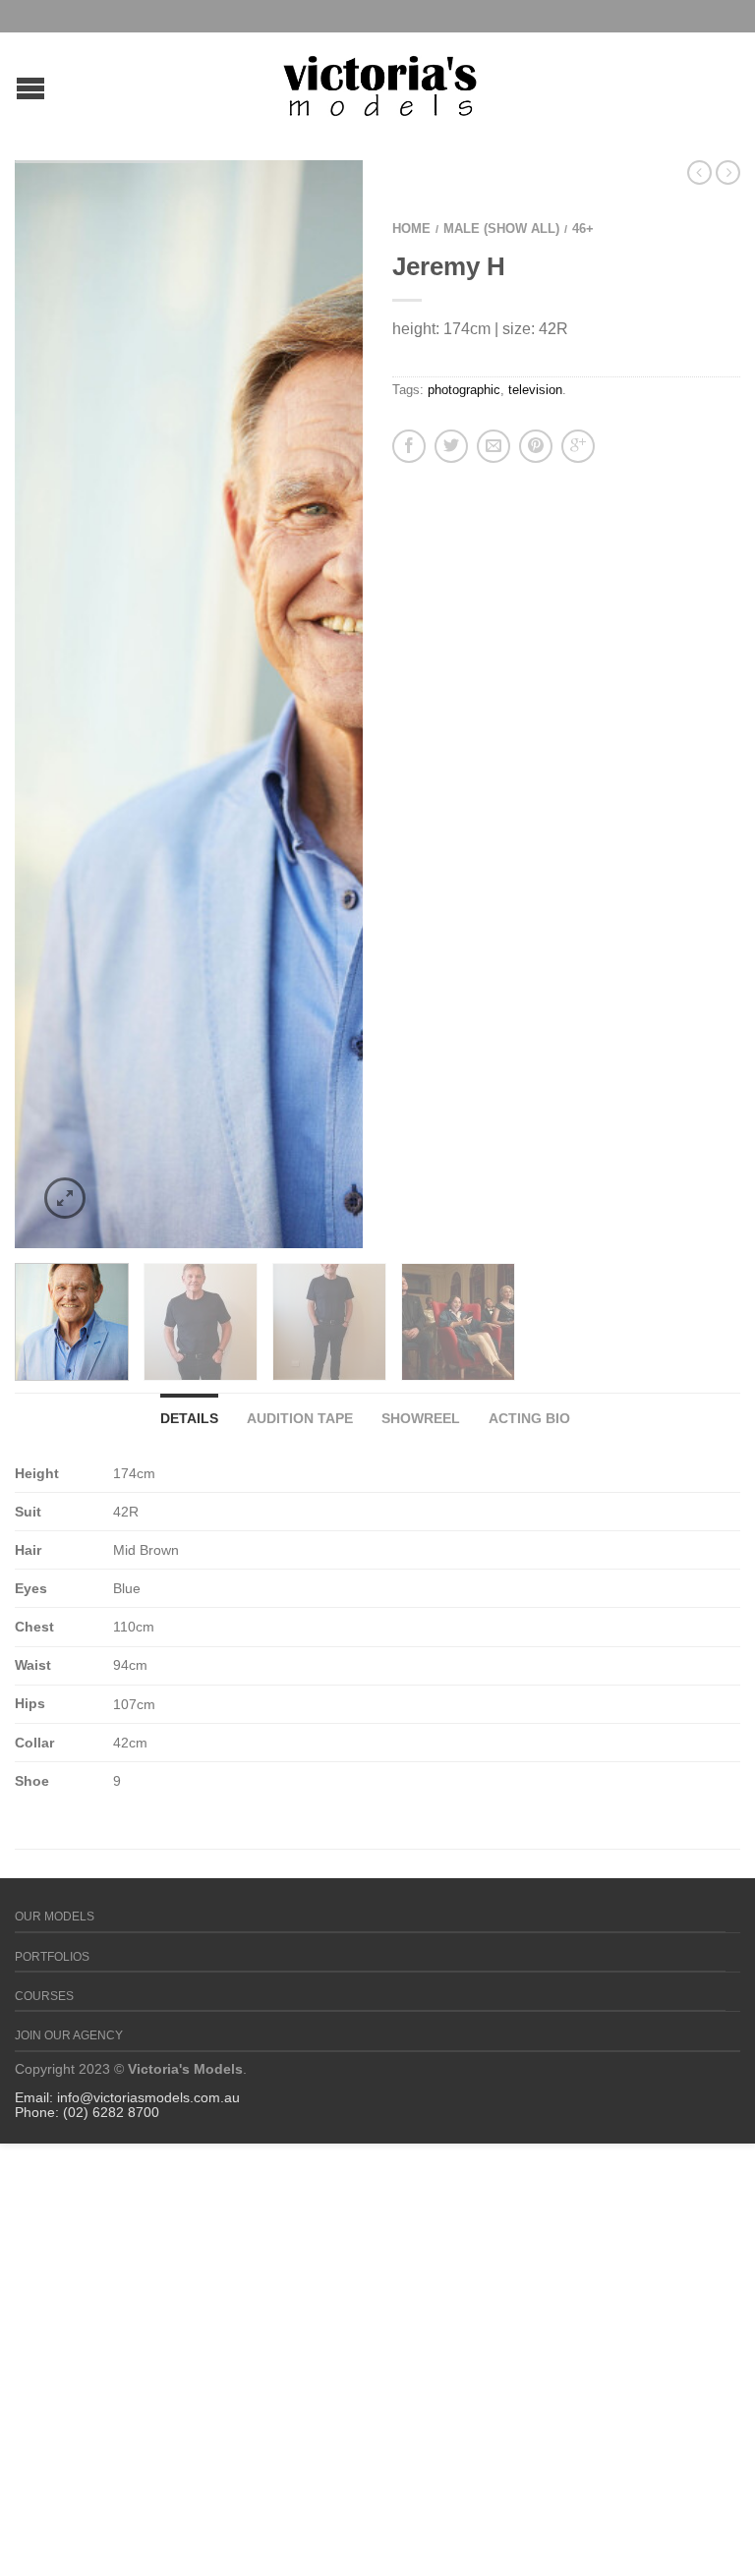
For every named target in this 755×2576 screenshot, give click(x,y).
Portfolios (52, 1957)
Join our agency (69, 2035)
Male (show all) (501, 229)
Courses (44, 1996)
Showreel (421, 1418)
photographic (464, 390)
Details (189, 1418)
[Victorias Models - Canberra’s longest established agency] (380, 81)
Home (411, 229)
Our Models (55, 1917)
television (535, 390)
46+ (583, 229)
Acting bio (529, 1418)
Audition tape (300, 1418)
